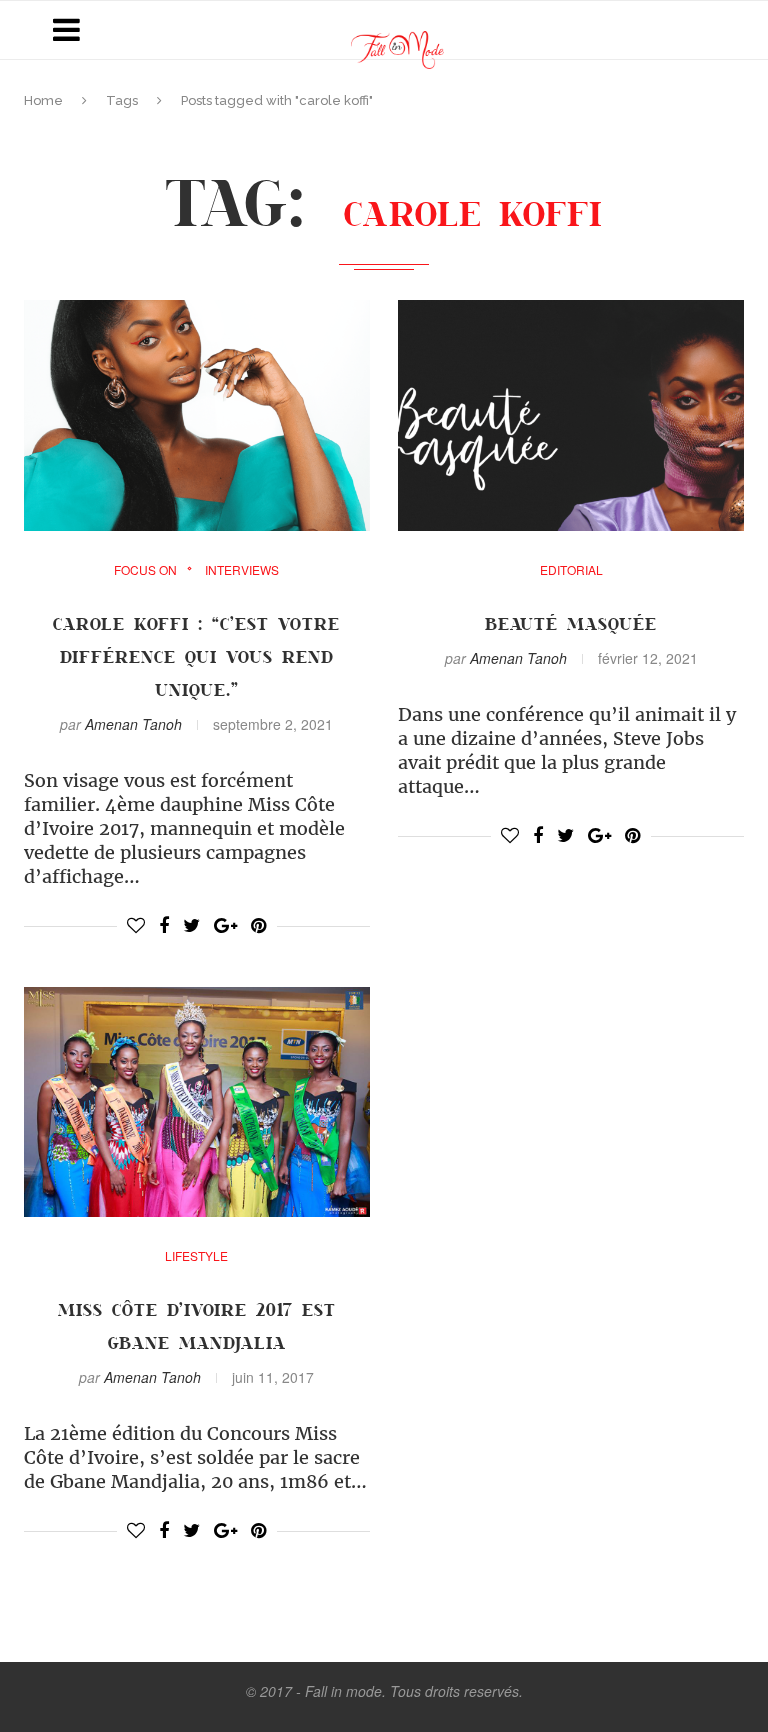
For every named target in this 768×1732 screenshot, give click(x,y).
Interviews (242, 570)
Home (43, 100)
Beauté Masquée (571, 623)
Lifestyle (196, 1256)
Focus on (145, 570)
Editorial (571, 570)
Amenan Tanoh (133, 724)
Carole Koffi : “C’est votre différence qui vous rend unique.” (196, 656)
